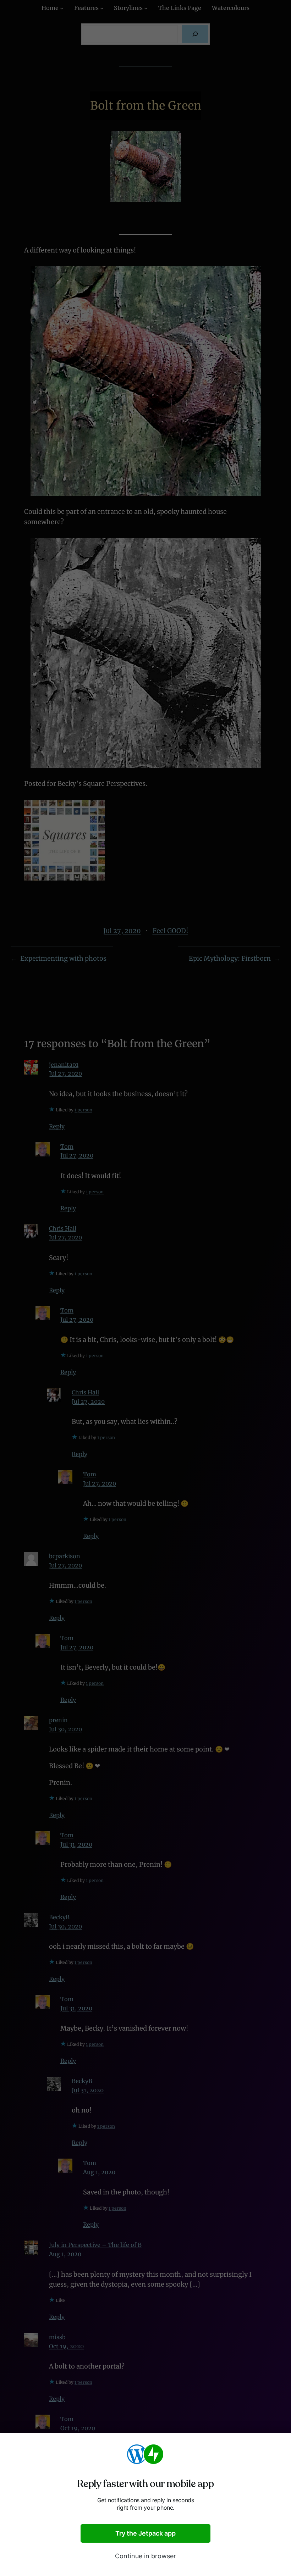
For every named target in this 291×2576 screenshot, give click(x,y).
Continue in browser (145, 2556)
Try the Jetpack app (145, 2533)
